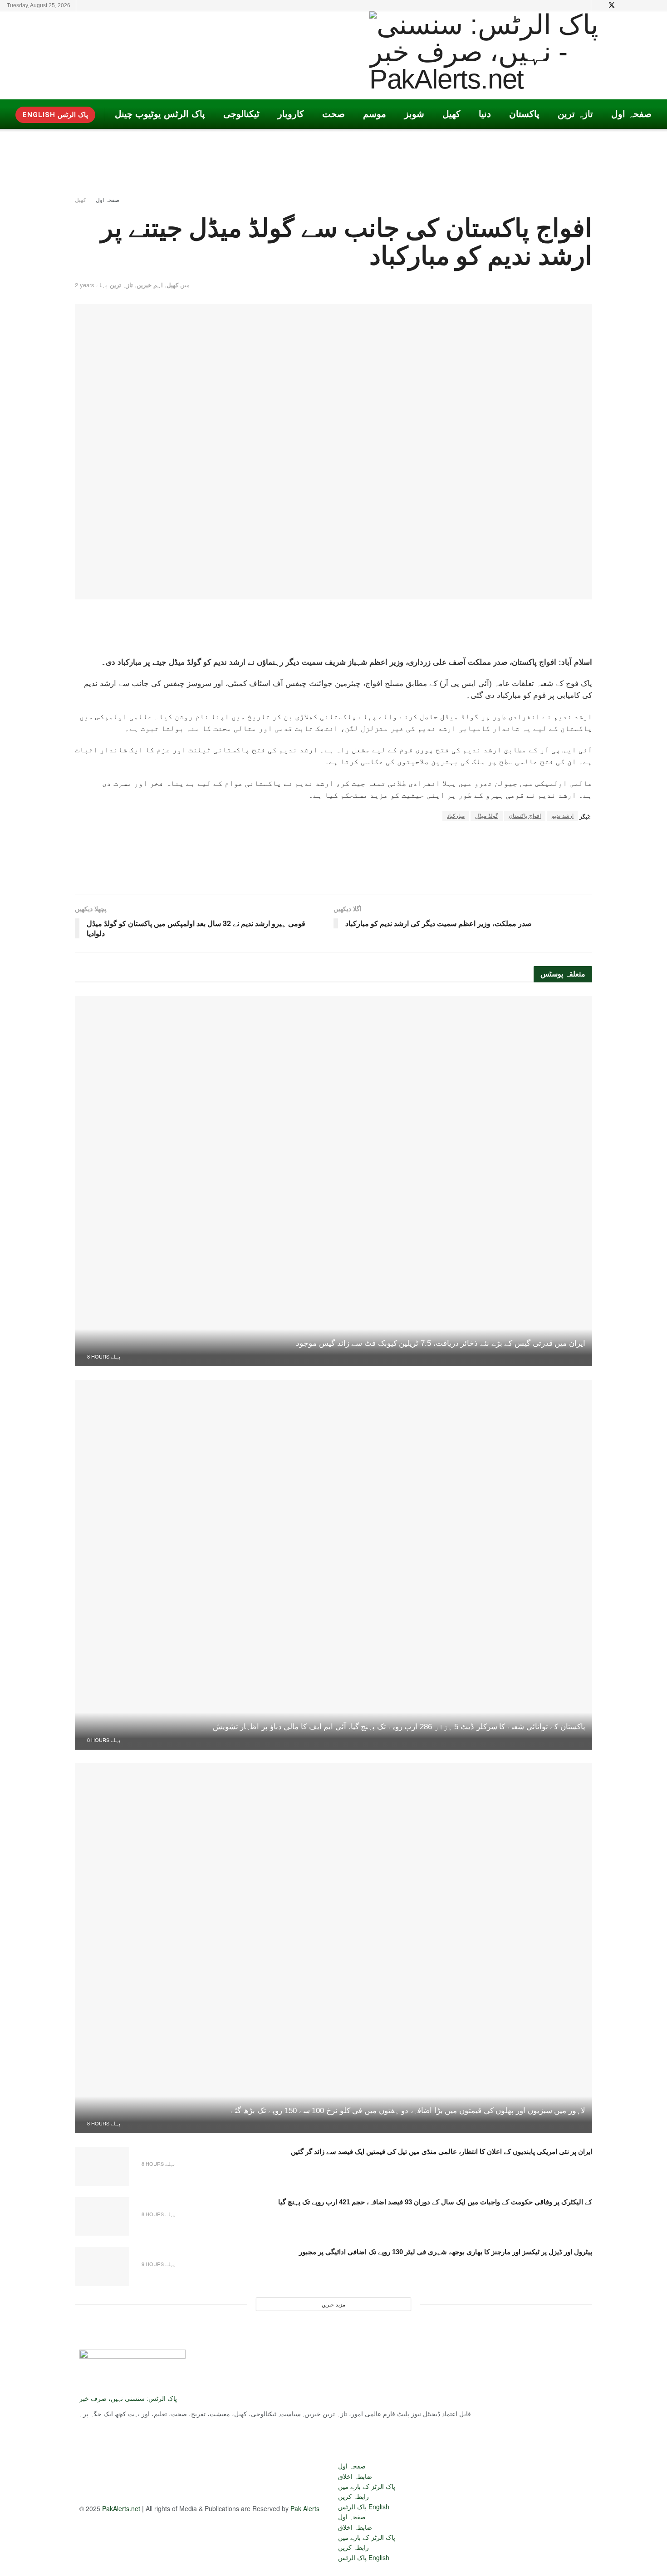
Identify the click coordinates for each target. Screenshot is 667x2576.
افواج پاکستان (525, 816)
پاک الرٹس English (364, 2507)
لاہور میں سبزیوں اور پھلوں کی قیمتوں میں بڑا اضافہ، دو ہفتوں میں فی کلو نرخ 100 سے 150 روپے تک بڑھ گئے (408, 2111)
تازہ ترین (575, 114)
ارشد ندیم (562, 816)
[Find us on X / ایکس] (612, 5)
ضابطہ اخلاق (355, 2476)
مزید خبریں (333, 2304)
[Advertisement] (172, 54)
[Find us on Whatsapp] (658, 5)
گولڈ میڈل (487, 816)
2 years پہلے (91, 285)
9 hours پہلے (157, 2264)
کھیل (451, 114)
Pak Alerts (305, 2508)
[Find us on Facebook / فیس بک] (646, 5)
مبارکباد (456, 816)
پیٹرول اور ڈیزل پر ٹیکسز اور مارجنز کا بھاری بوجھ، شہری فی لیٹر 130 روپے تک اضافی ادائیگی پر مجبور (446, 2252)
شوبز (414, 114)
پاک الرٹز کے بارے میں (367, 2486)
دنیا (485, 114)
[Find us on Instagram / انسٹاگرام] (635, 5)
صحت (333, 114)
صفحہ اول (631, 114)
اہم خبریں (150, 285)
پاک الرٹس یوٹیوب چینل (160, 114)
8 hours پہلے (103, 1356)
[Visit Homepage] (499, 55)
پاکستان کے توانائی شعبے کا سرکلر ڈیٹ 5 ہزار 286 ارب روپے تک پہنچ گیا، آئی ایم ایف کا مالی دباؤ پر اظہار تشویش (399, 1727)
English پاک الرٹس (55, 115)
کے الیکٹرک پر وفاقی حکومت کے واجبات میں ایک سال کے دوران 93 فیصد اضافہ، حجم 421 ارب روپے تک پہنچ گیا (435, 2202)
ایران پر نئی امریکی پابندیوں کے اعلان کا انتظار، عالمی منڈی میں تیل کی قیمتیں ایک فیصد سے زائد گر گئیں (441, 2152)
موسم (375, 114)
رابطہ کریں (353, 2496)
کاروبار (291, 114)
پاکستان (524, 114)
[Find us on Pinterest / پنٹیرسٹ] (624, 5)
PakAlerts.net (121, 2508)
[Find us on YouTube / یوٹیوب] (600, 5)
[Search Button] (582, 5)
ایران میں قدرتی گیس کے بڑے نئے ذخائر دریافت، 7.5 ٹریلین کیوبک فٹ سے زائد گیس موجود (441, 1343)
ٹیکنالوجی (241, 114)
